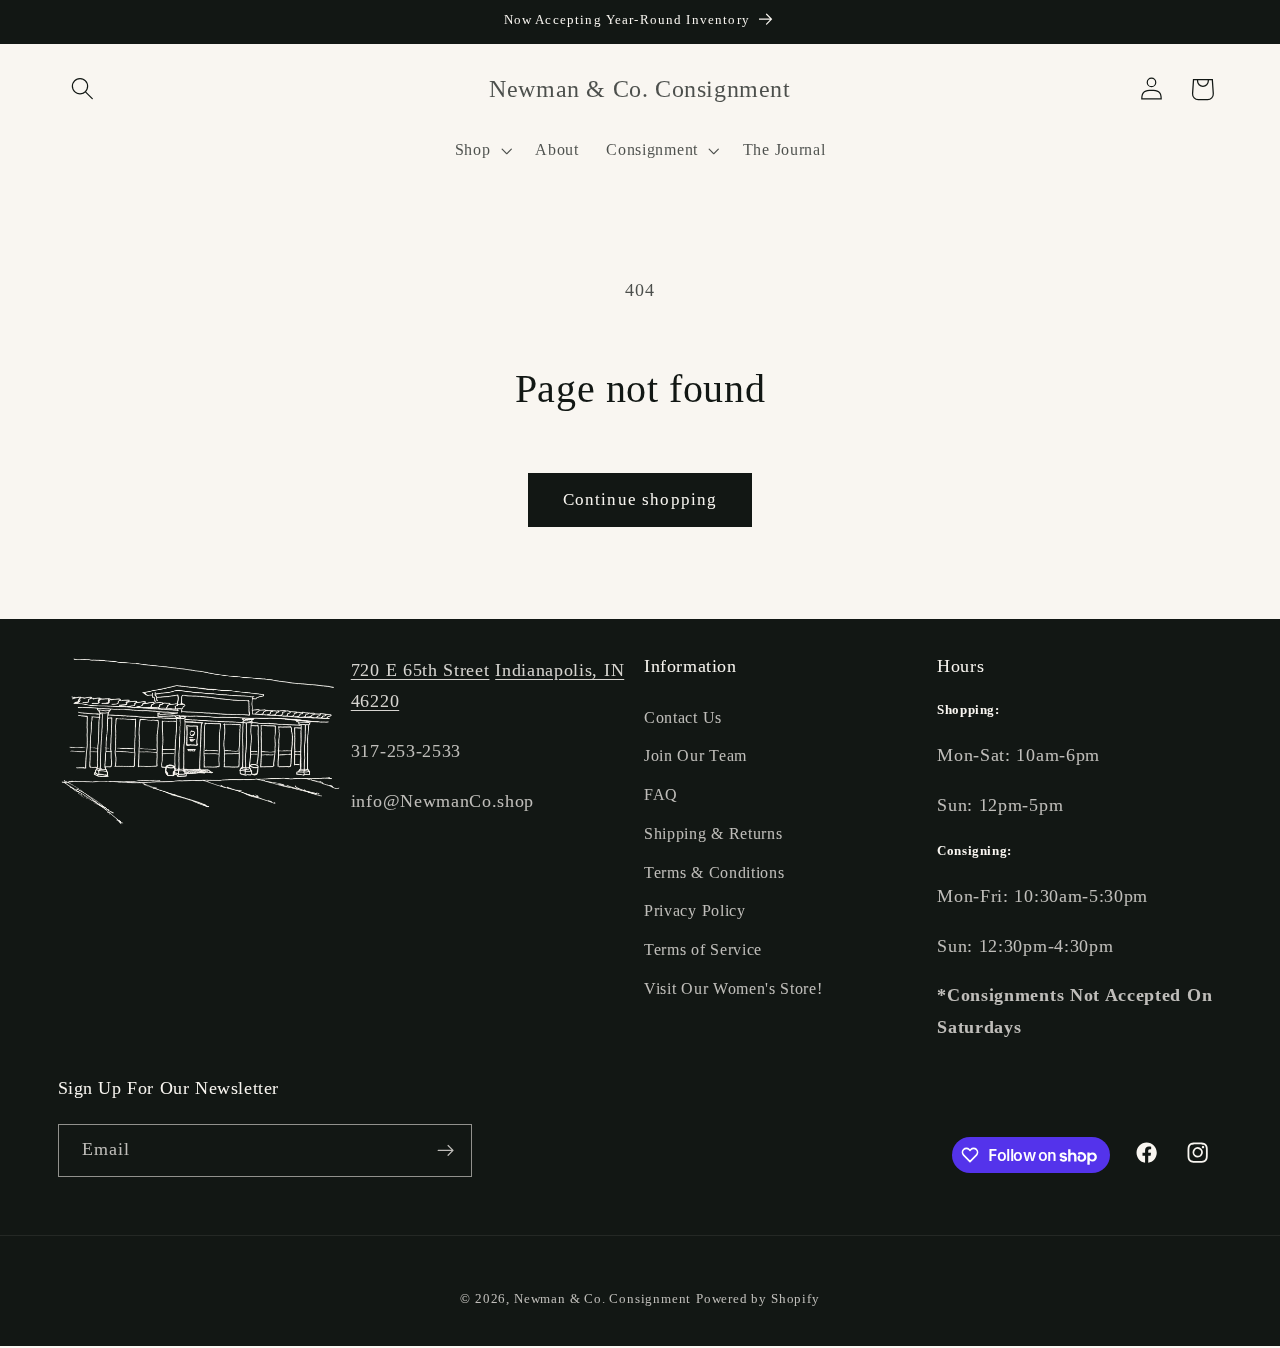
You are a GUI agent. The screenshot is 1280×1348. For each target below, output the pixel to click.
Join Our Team (695, 755)
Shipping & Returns (713, 833)
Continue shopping (640, 499)
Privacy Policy (695, 911)
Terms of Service (703, 949)
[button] (83, 89)
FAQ (661, 794)
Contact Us (683, 717)
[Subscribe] (445, 1151)
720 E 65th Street (420, 670)
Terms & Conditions (714, 872)
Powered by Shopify (758, 1299)
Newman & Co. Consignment (602, 1299)
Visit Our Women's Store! (733, 988)
